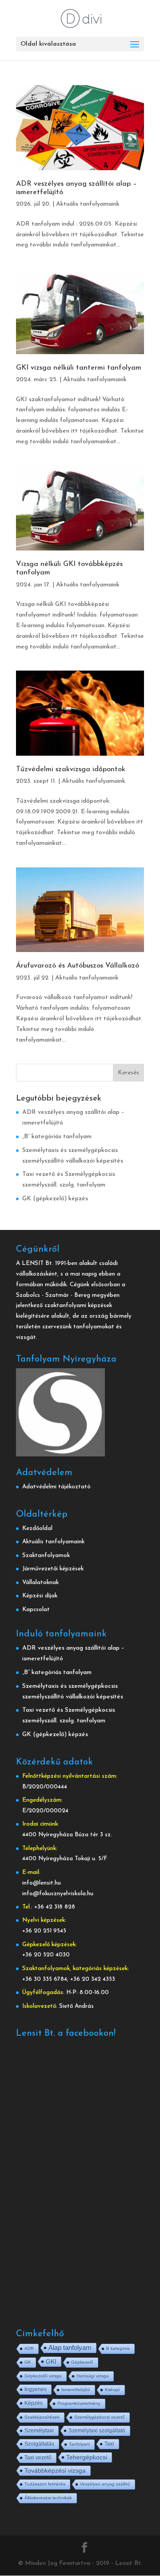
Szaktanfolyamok (46, 1555)
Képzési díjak (40, 1596)
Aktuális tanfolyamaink (88, 204)
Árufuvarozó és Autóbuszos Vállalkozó (78, 966)
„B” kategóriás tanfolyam (57, 1137)
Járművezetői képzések (53, 1569)
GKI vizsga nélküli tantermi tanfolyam (79, 368)
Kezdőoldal (37, 1528)
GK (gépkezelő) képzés (55, 1199)
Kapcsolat (36, 1610)
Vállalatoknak (40, 1583)
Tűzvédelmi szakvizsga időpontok (71, 769)
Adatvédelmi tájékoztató (56, 1487)
